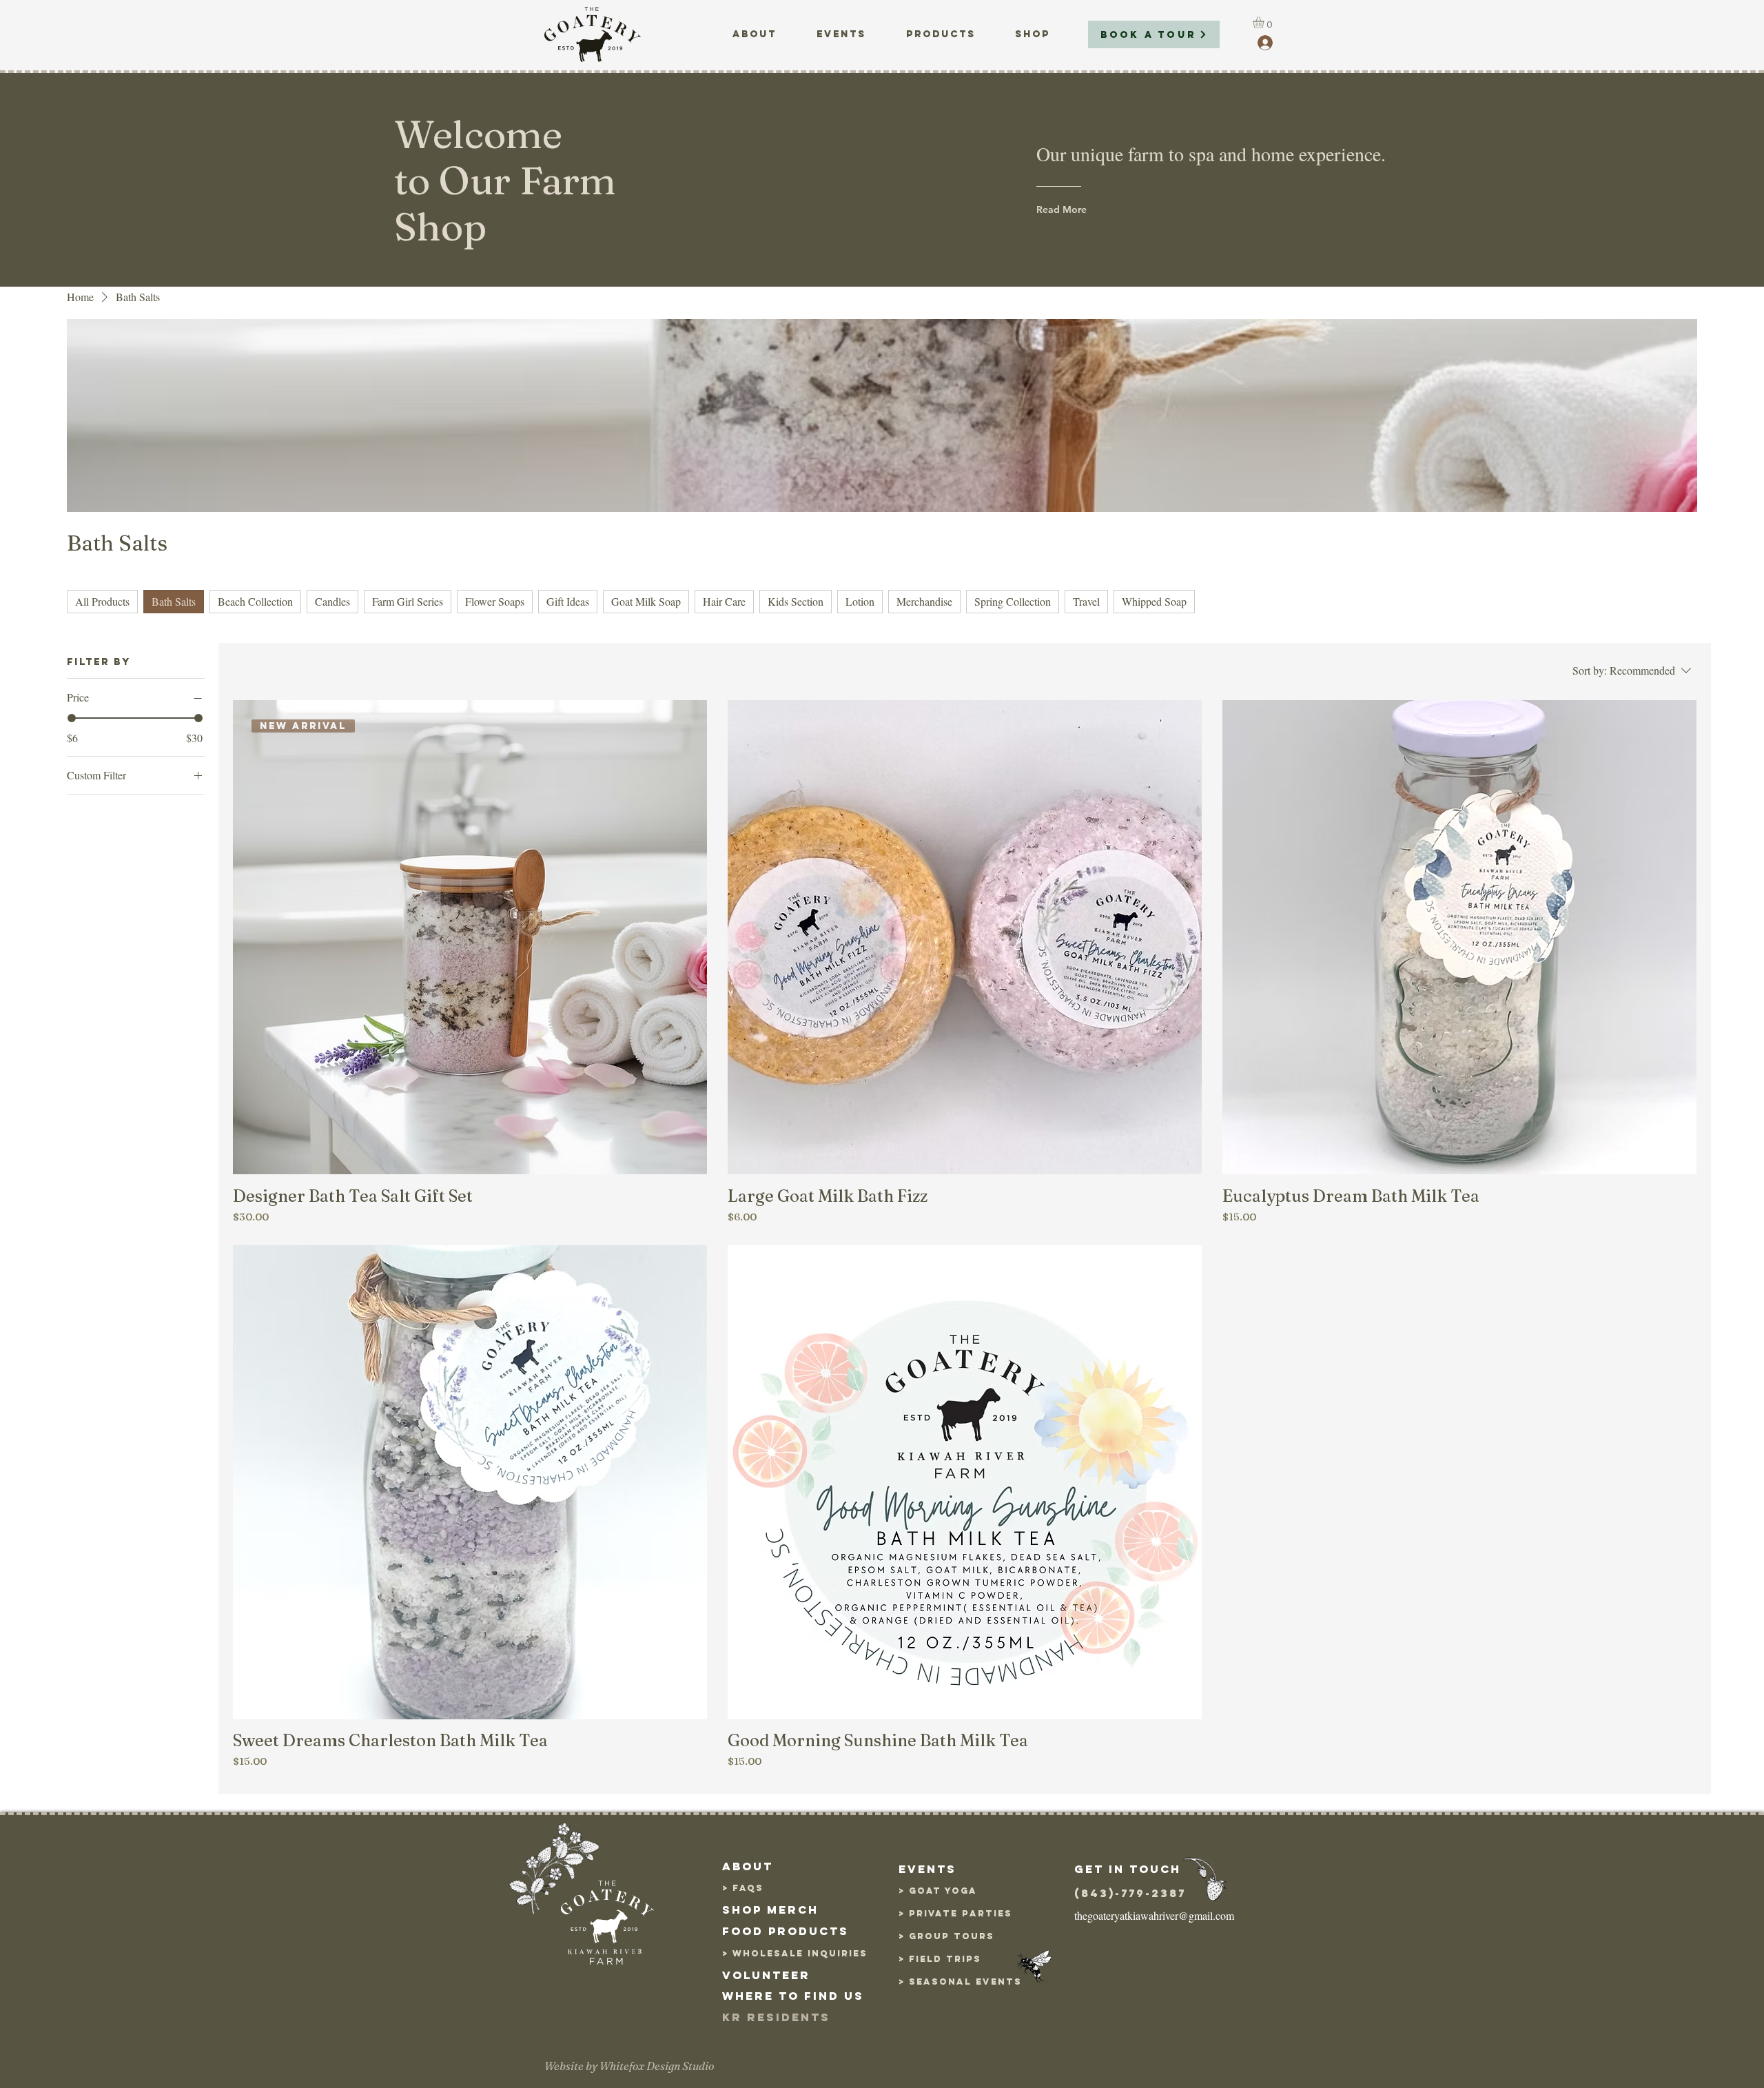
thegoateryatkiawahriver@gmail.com (1154, 1915)
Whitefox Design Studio (657, 2066)
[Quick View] (965, 937)
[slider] (72, 718)
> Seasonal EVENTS (960, 1982)
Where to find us (793, 1996)
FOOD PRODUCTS (786, 1931)
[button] (1265, 22)
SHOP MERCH (770, 1910)
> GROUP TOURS (946, 1936)
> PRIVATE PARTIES (955, 1913)
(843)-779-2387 (1130, 1893)
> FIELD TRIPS (940, 1959)
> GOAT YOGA (938, 1891)
